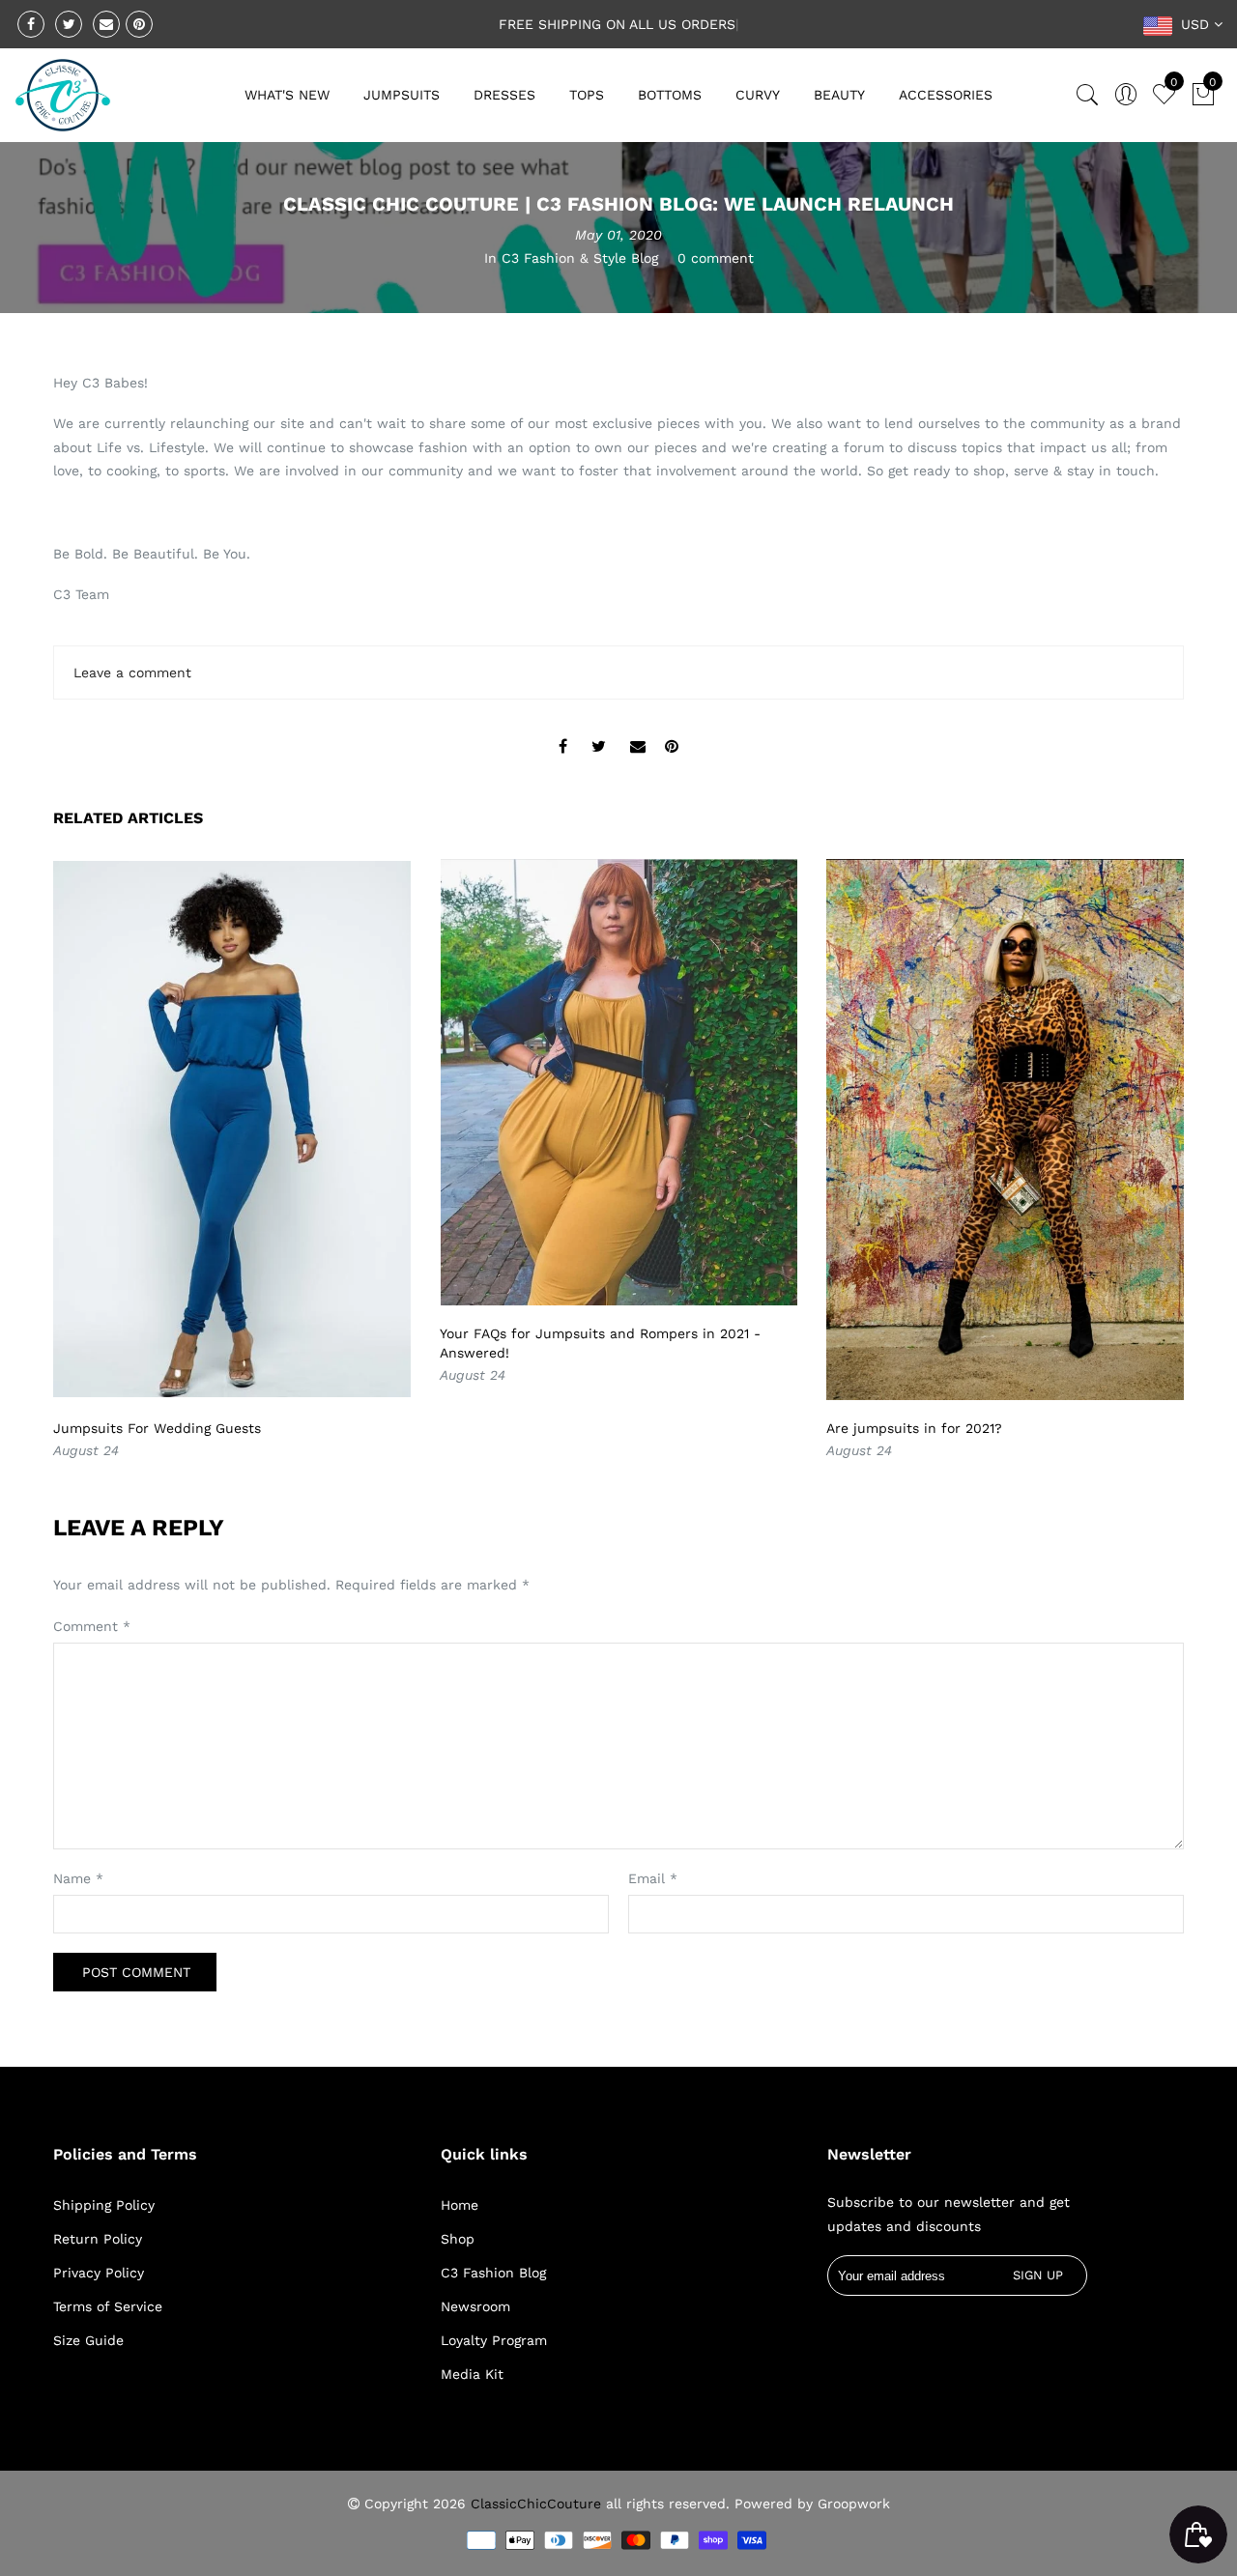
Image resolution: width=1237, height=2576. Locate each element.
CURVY (758, 95)
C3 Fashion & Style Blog (580, 258)
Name (78, 1878)
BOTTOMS (670, 95)
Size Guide (88, 2340)
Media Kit (472, 2374)
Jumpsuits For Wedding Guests (157, 1428)
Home (460, 2205)
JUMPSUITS (402, 95)
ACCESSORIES (946, 95)
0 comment (716, 258)
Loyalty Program (494, 2340)
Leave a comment (132, 673)
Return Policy (98, 2239)
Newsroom (475, 2306)
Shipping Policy (104, 2205)
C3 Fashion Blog (493, 2273)
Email (653, 1878)
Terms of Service (108, 2306)
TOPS (587, 95)
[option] (232, 1161)
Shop (458, 2239)
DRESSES (504, 95)
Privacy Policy (99, 2273)
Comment (92, 1626)
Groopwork (854, 2504)
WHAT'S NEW (287, 95)
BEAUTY (839, 95)
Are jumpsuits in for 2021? (914, 1428)
